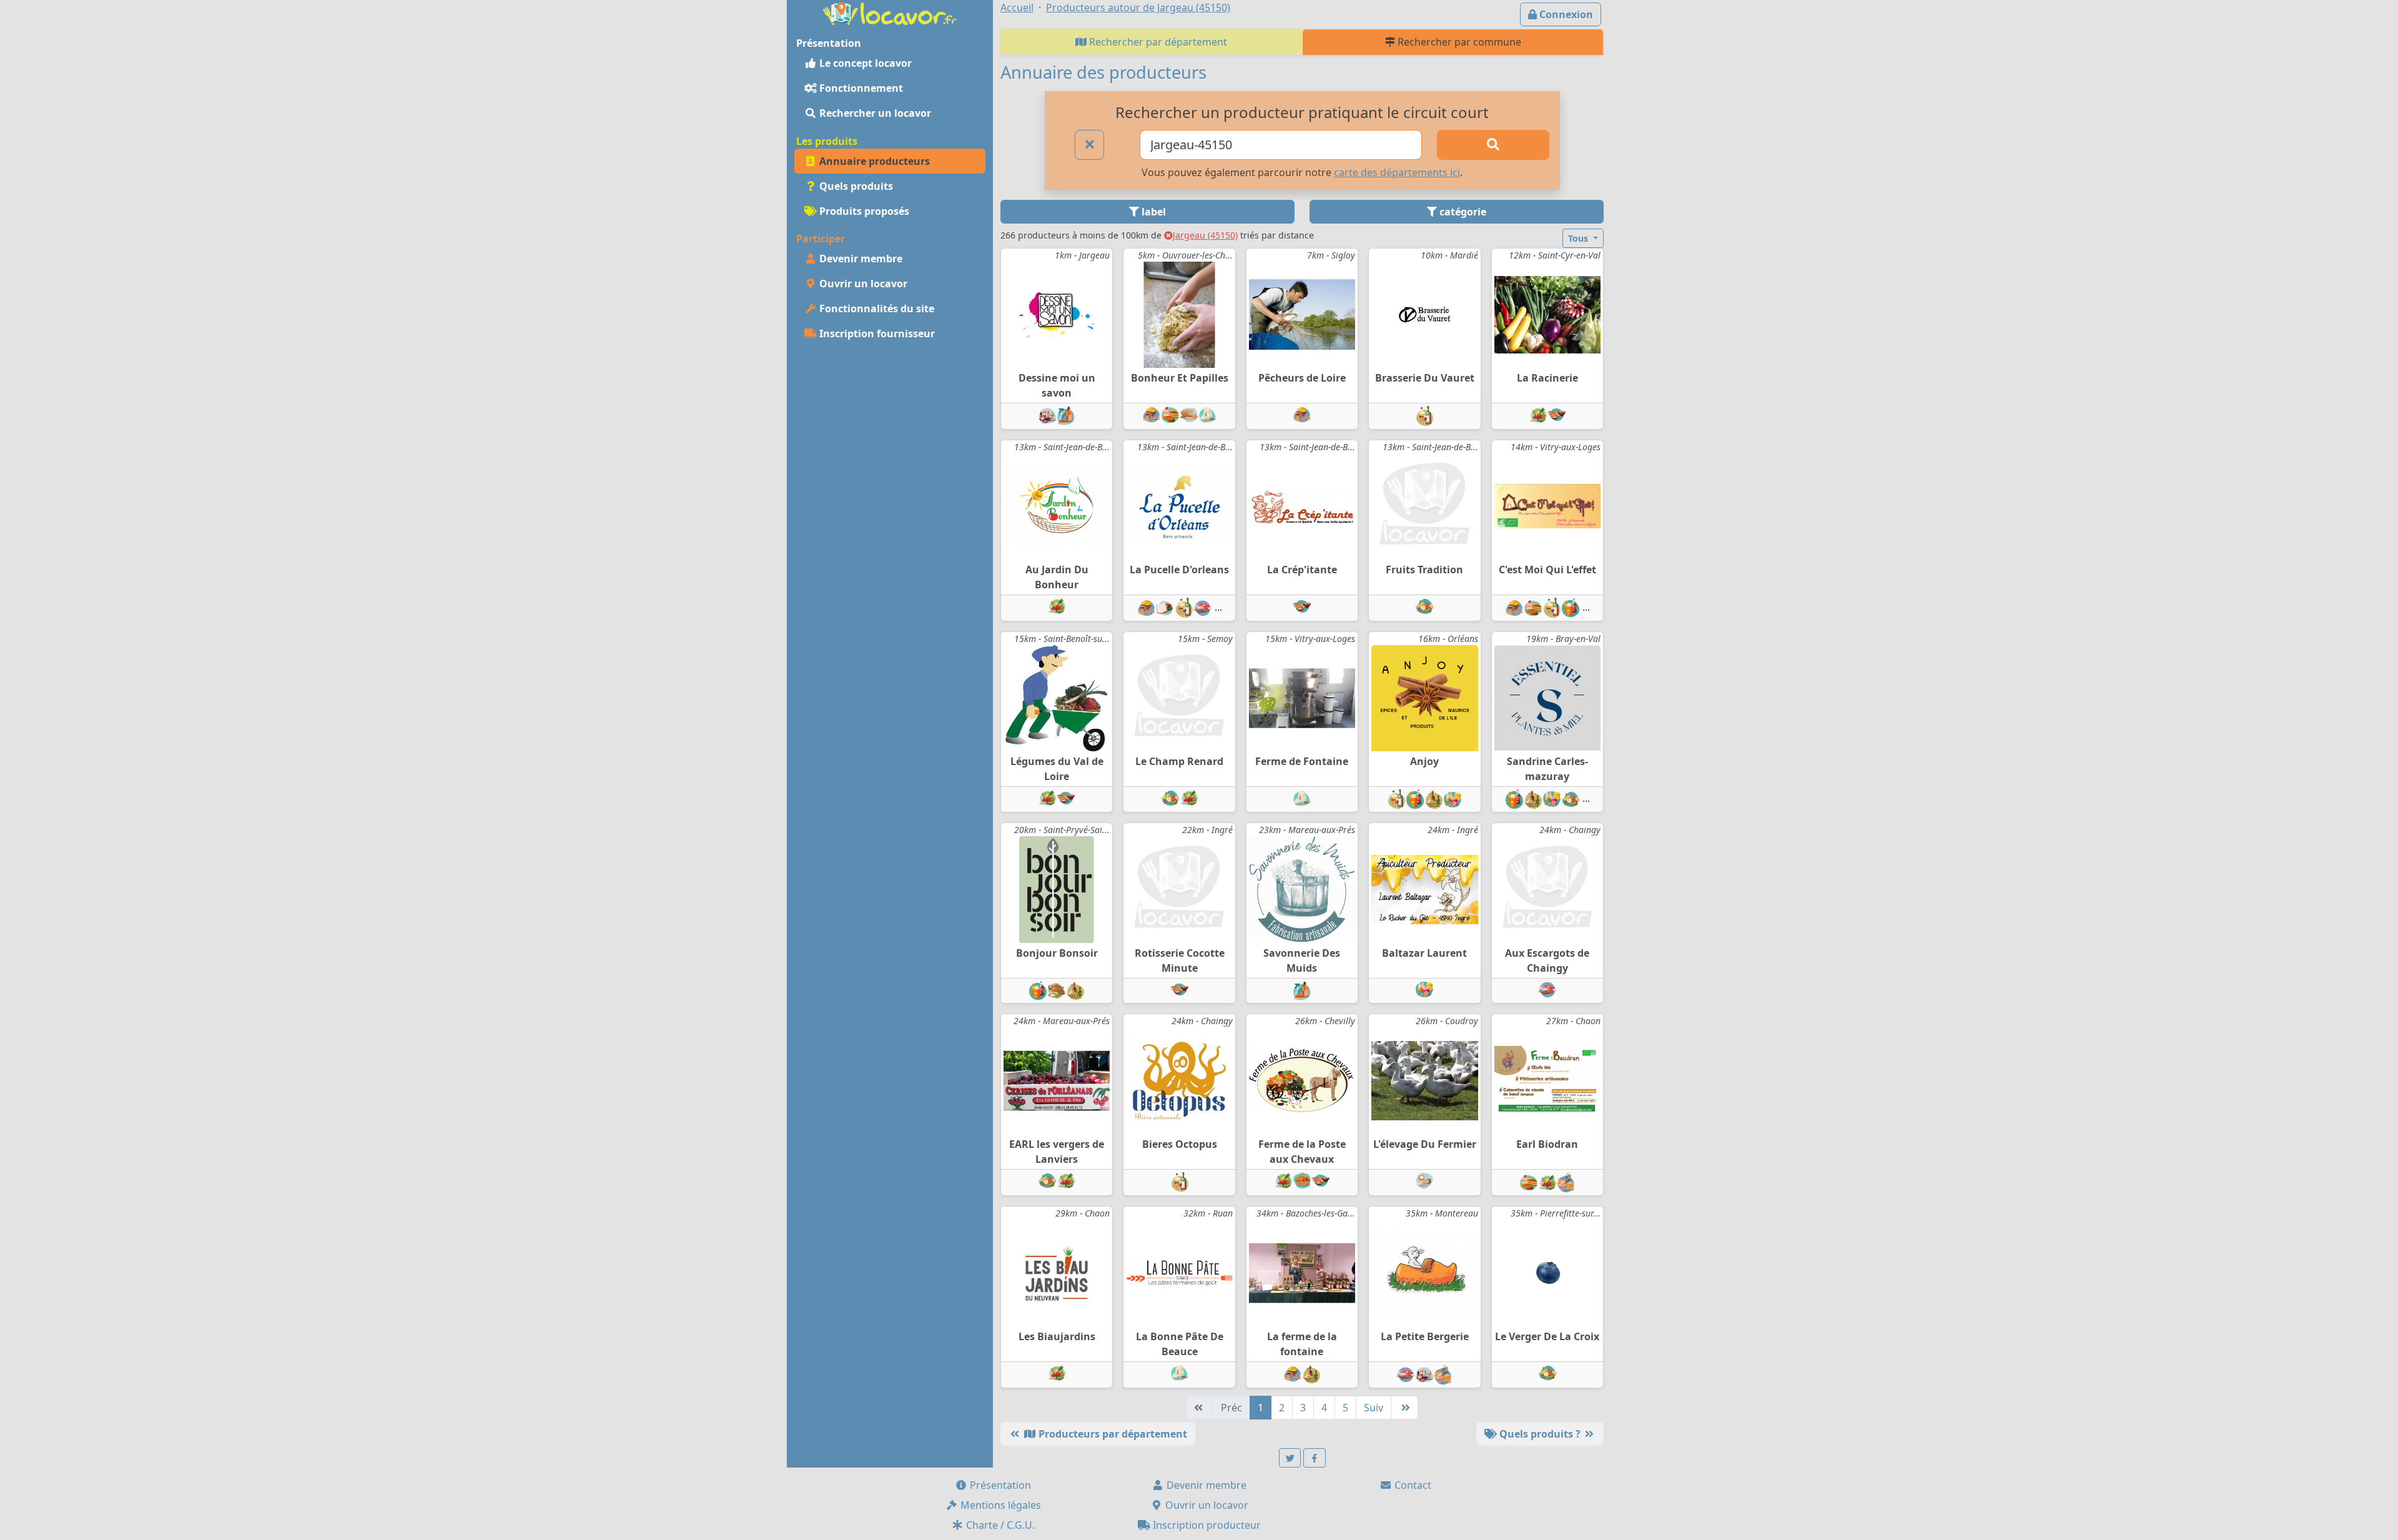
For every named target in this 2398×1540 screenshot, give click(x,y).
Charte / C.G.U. (999, 1525)
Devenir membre (860, 259)
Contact (1412, 1485)
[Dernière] (1404, 1408)
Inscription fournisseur (876, 333)
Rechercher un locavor (874, 113)
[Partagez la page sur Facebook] (1315, 1458)
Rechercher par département (1157, 42)
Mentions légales (999, 1505)
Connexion (1565, 14)
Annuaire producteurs (873, 161)
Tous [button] (1579, 238)
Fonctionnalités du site (876, 308)
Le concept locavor (864, 63)
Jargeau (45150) (1205, 235)
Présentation (999, 1485)
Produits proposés (863, 211)
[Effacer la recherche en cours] (1090, 145)
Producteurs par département (1112, 1434)
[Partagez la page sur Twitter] (1290, 1458)
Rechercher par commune (1458, 42)
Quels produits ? (1540, 1434)
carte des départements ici (1397, 172)
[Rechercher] (1493, 145)
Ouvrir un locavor (862, 284)
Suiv (1374, 1408)
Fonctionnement (860, 88)
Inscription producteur (1206, 1525)
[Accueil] (890, 12)
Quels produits (855, 186)
